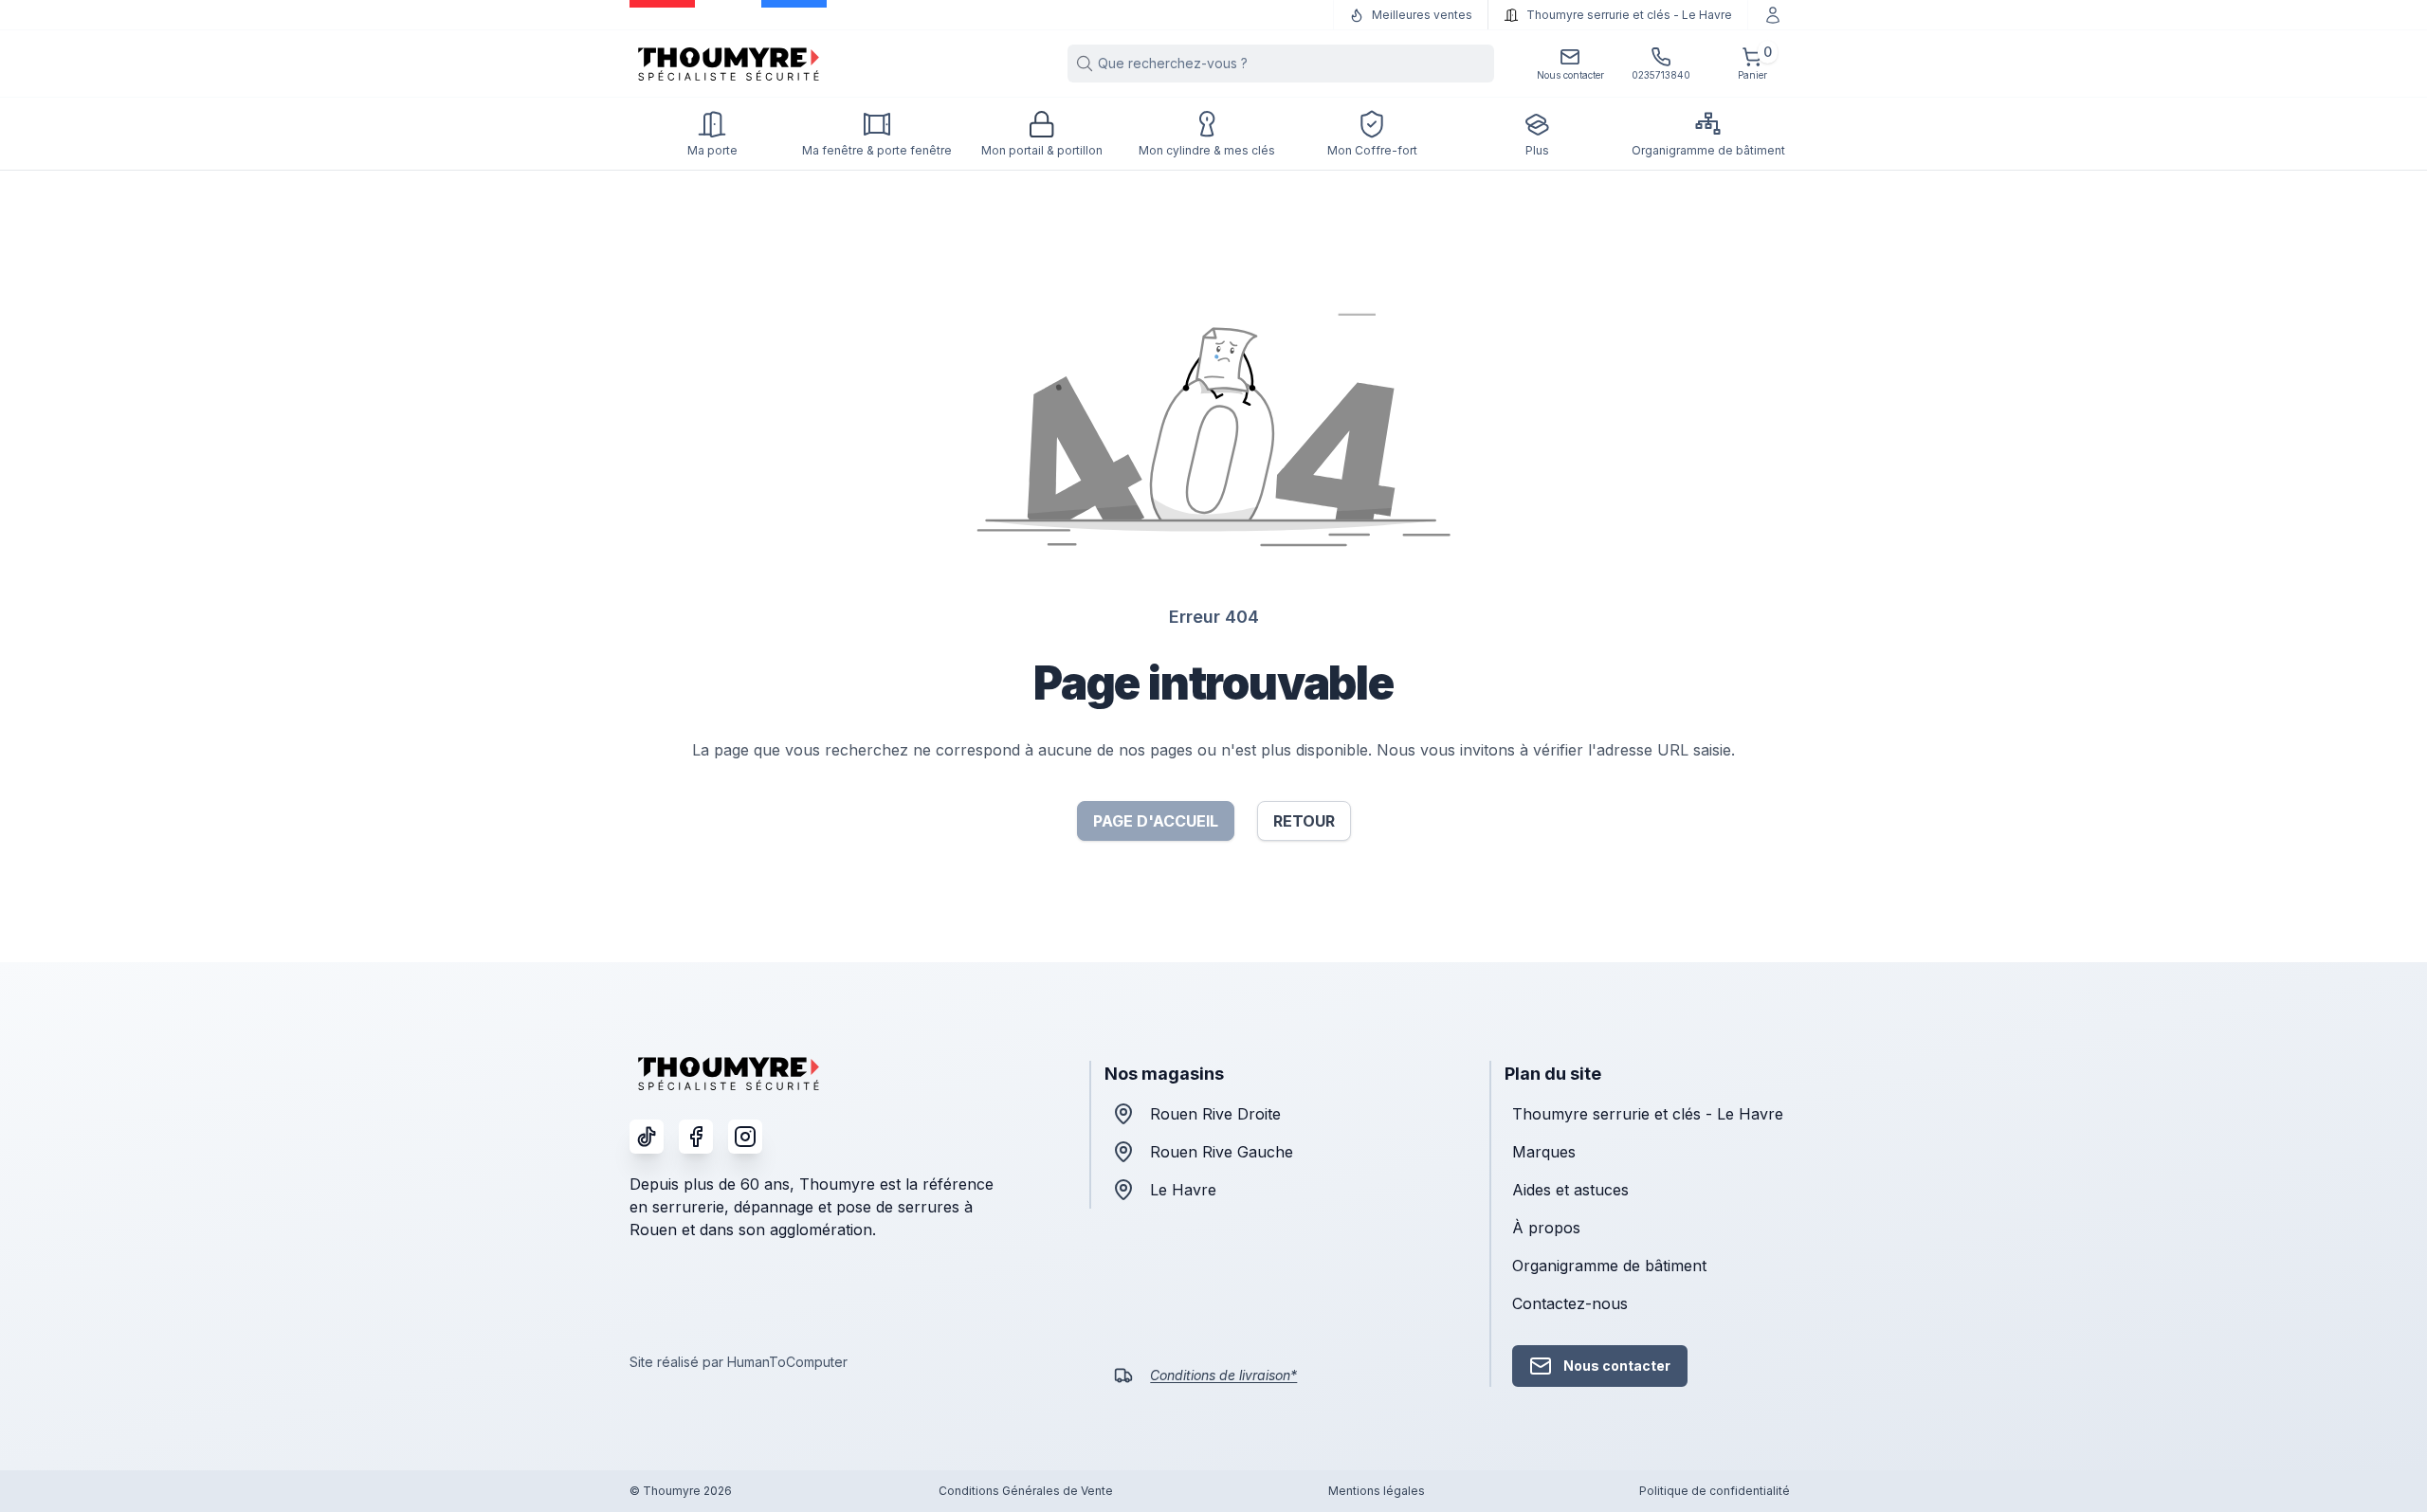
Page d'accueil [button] (1156, 821)
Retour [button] (1304, 821)
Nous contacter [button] (1617, 1366)
